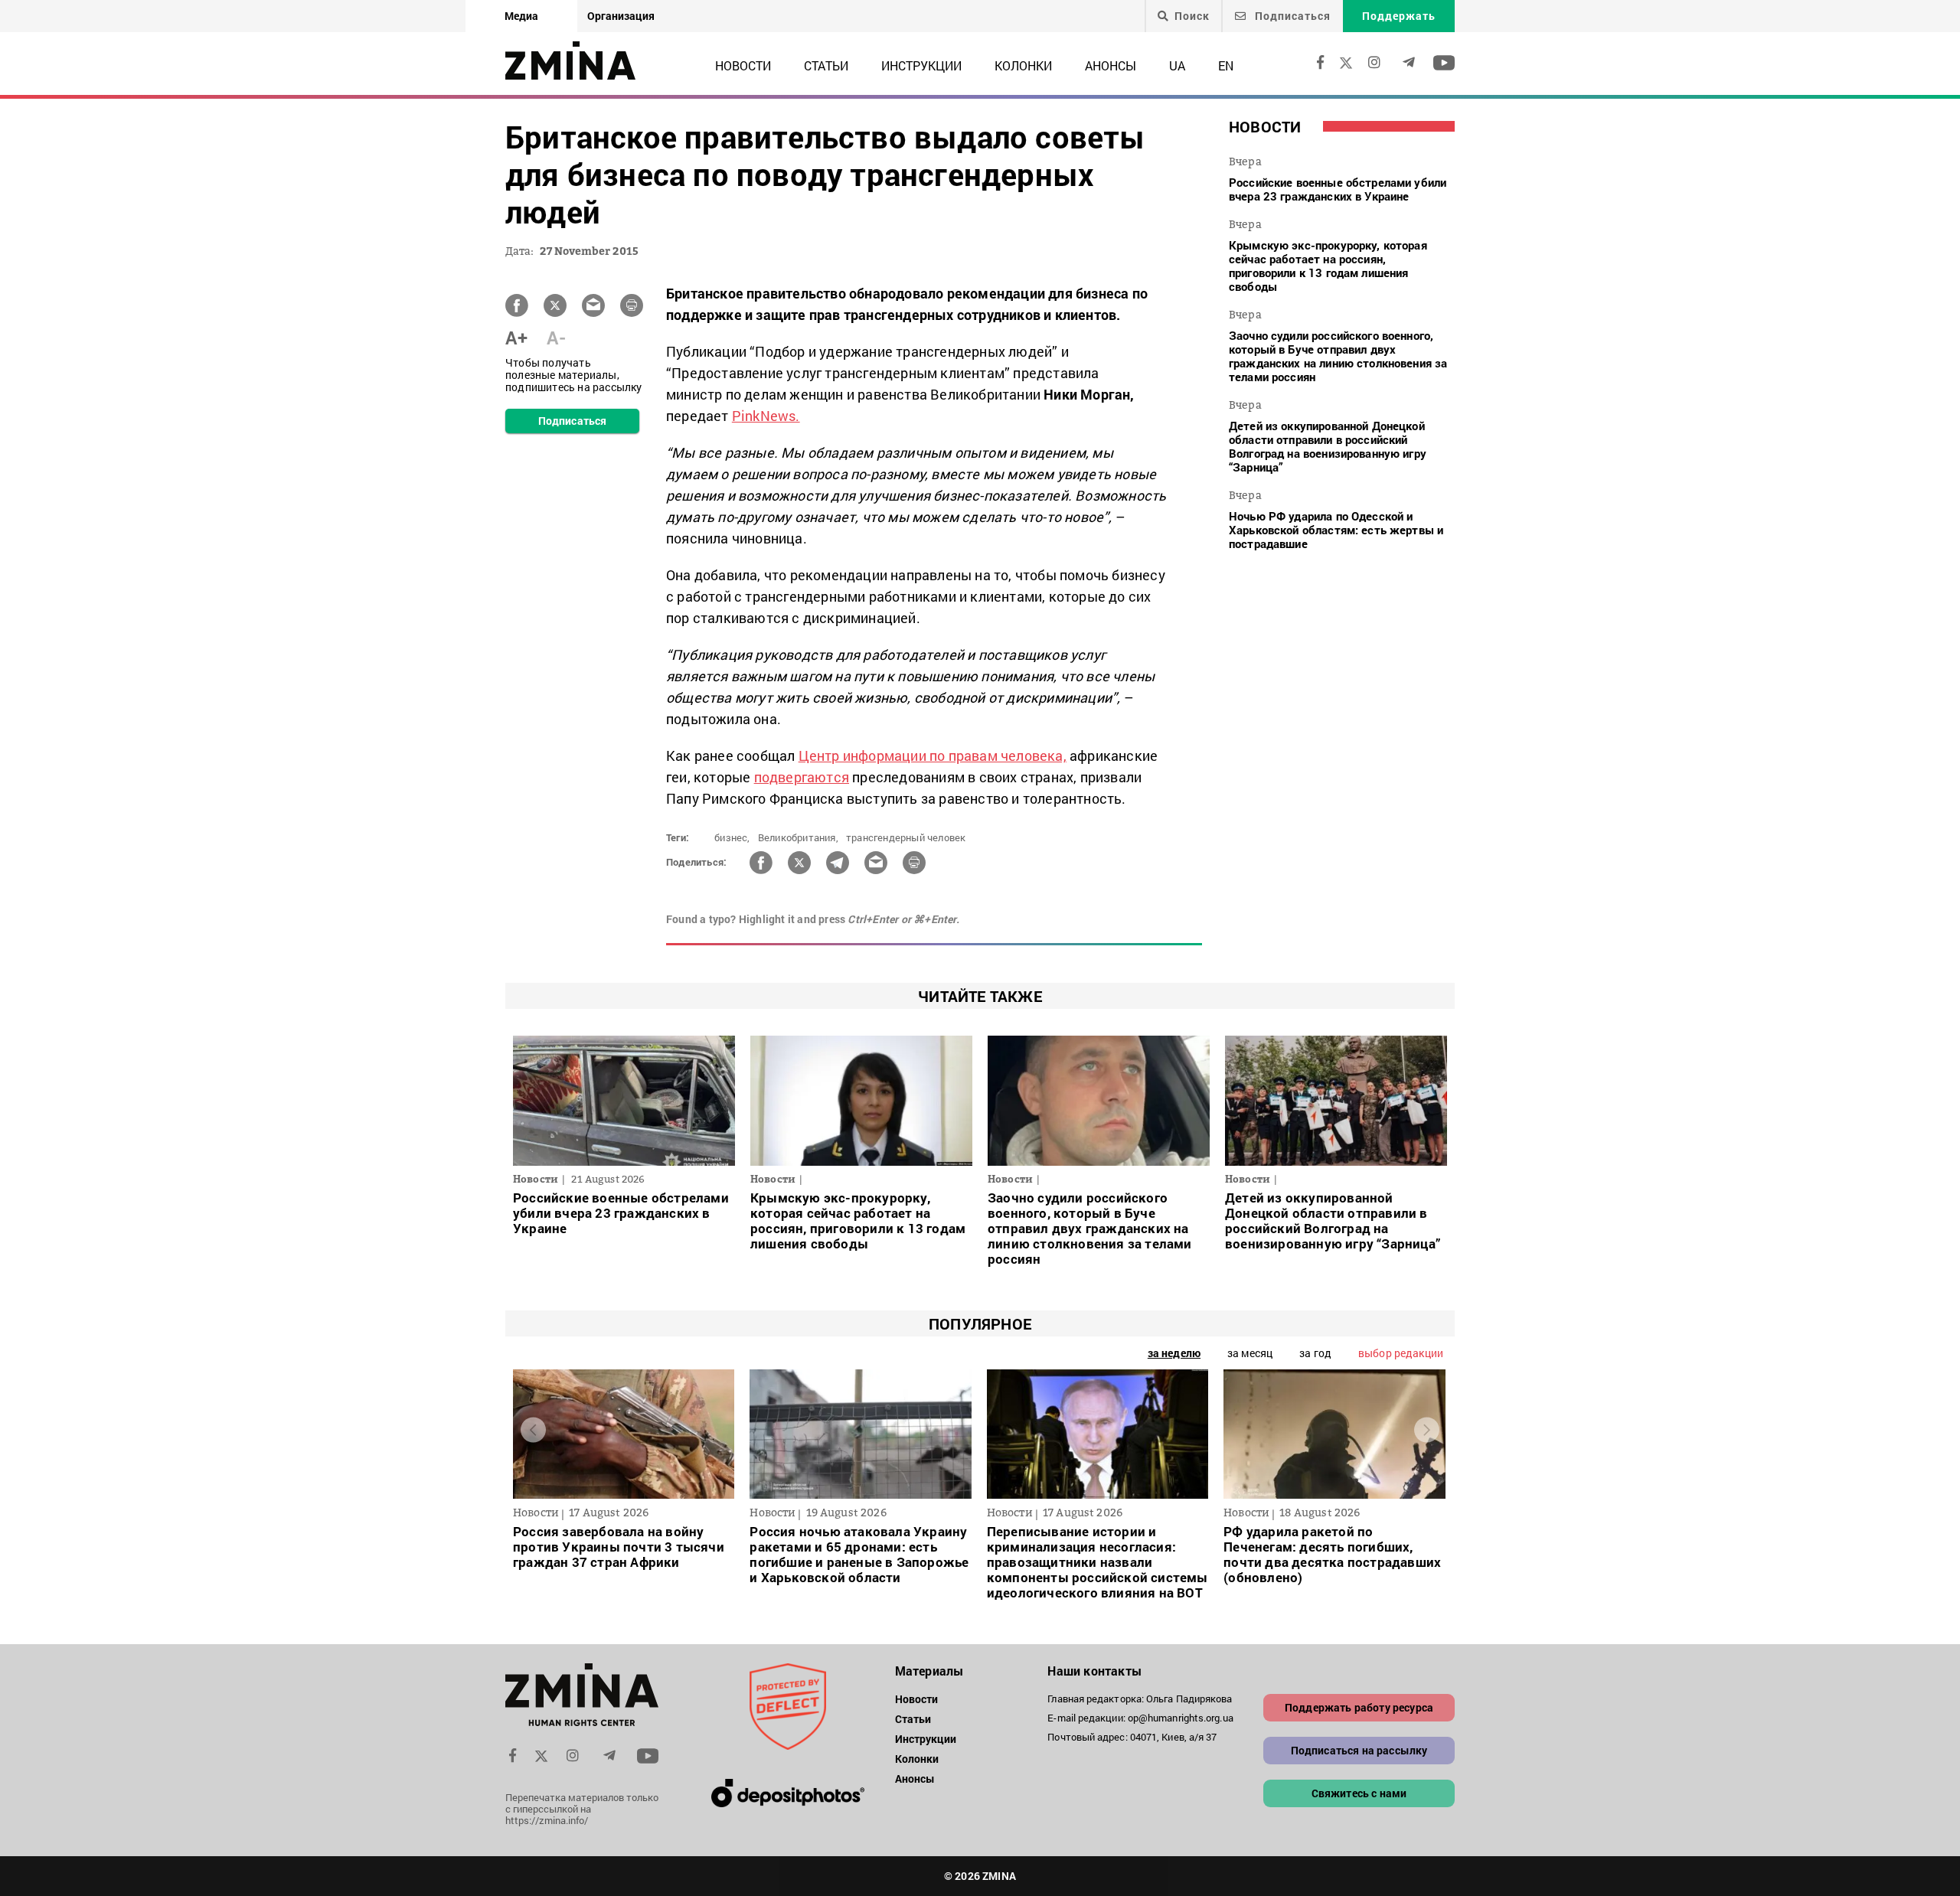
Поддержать (1399, 16)
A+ (516, 338)
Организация (621, 16)
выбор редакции (1401, 1353)
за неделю (1174, 1353)
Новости (743, 65)
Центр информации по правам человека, (933, 755)
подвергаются (802, 777)
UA (1177, 65)
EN (1226, 65)
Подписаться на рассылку (1359, 1750)
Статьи (826, 65)
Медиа (521, 16)
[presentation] (533, 1430)
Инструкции (921, 65)
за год (1315, 1353)
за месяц (1250, 1353)
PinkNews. (766, 416)
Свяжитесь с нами (1359, 1793)
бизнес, (732, 837)
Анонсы (1111, 65)
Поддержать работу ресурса (1359, 1707)
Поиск (1192, 16)
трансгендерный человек (906, 837)
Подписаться (1291, 16)
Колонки (1023, 65)
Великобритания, (798, 837)
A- (556, 338)
